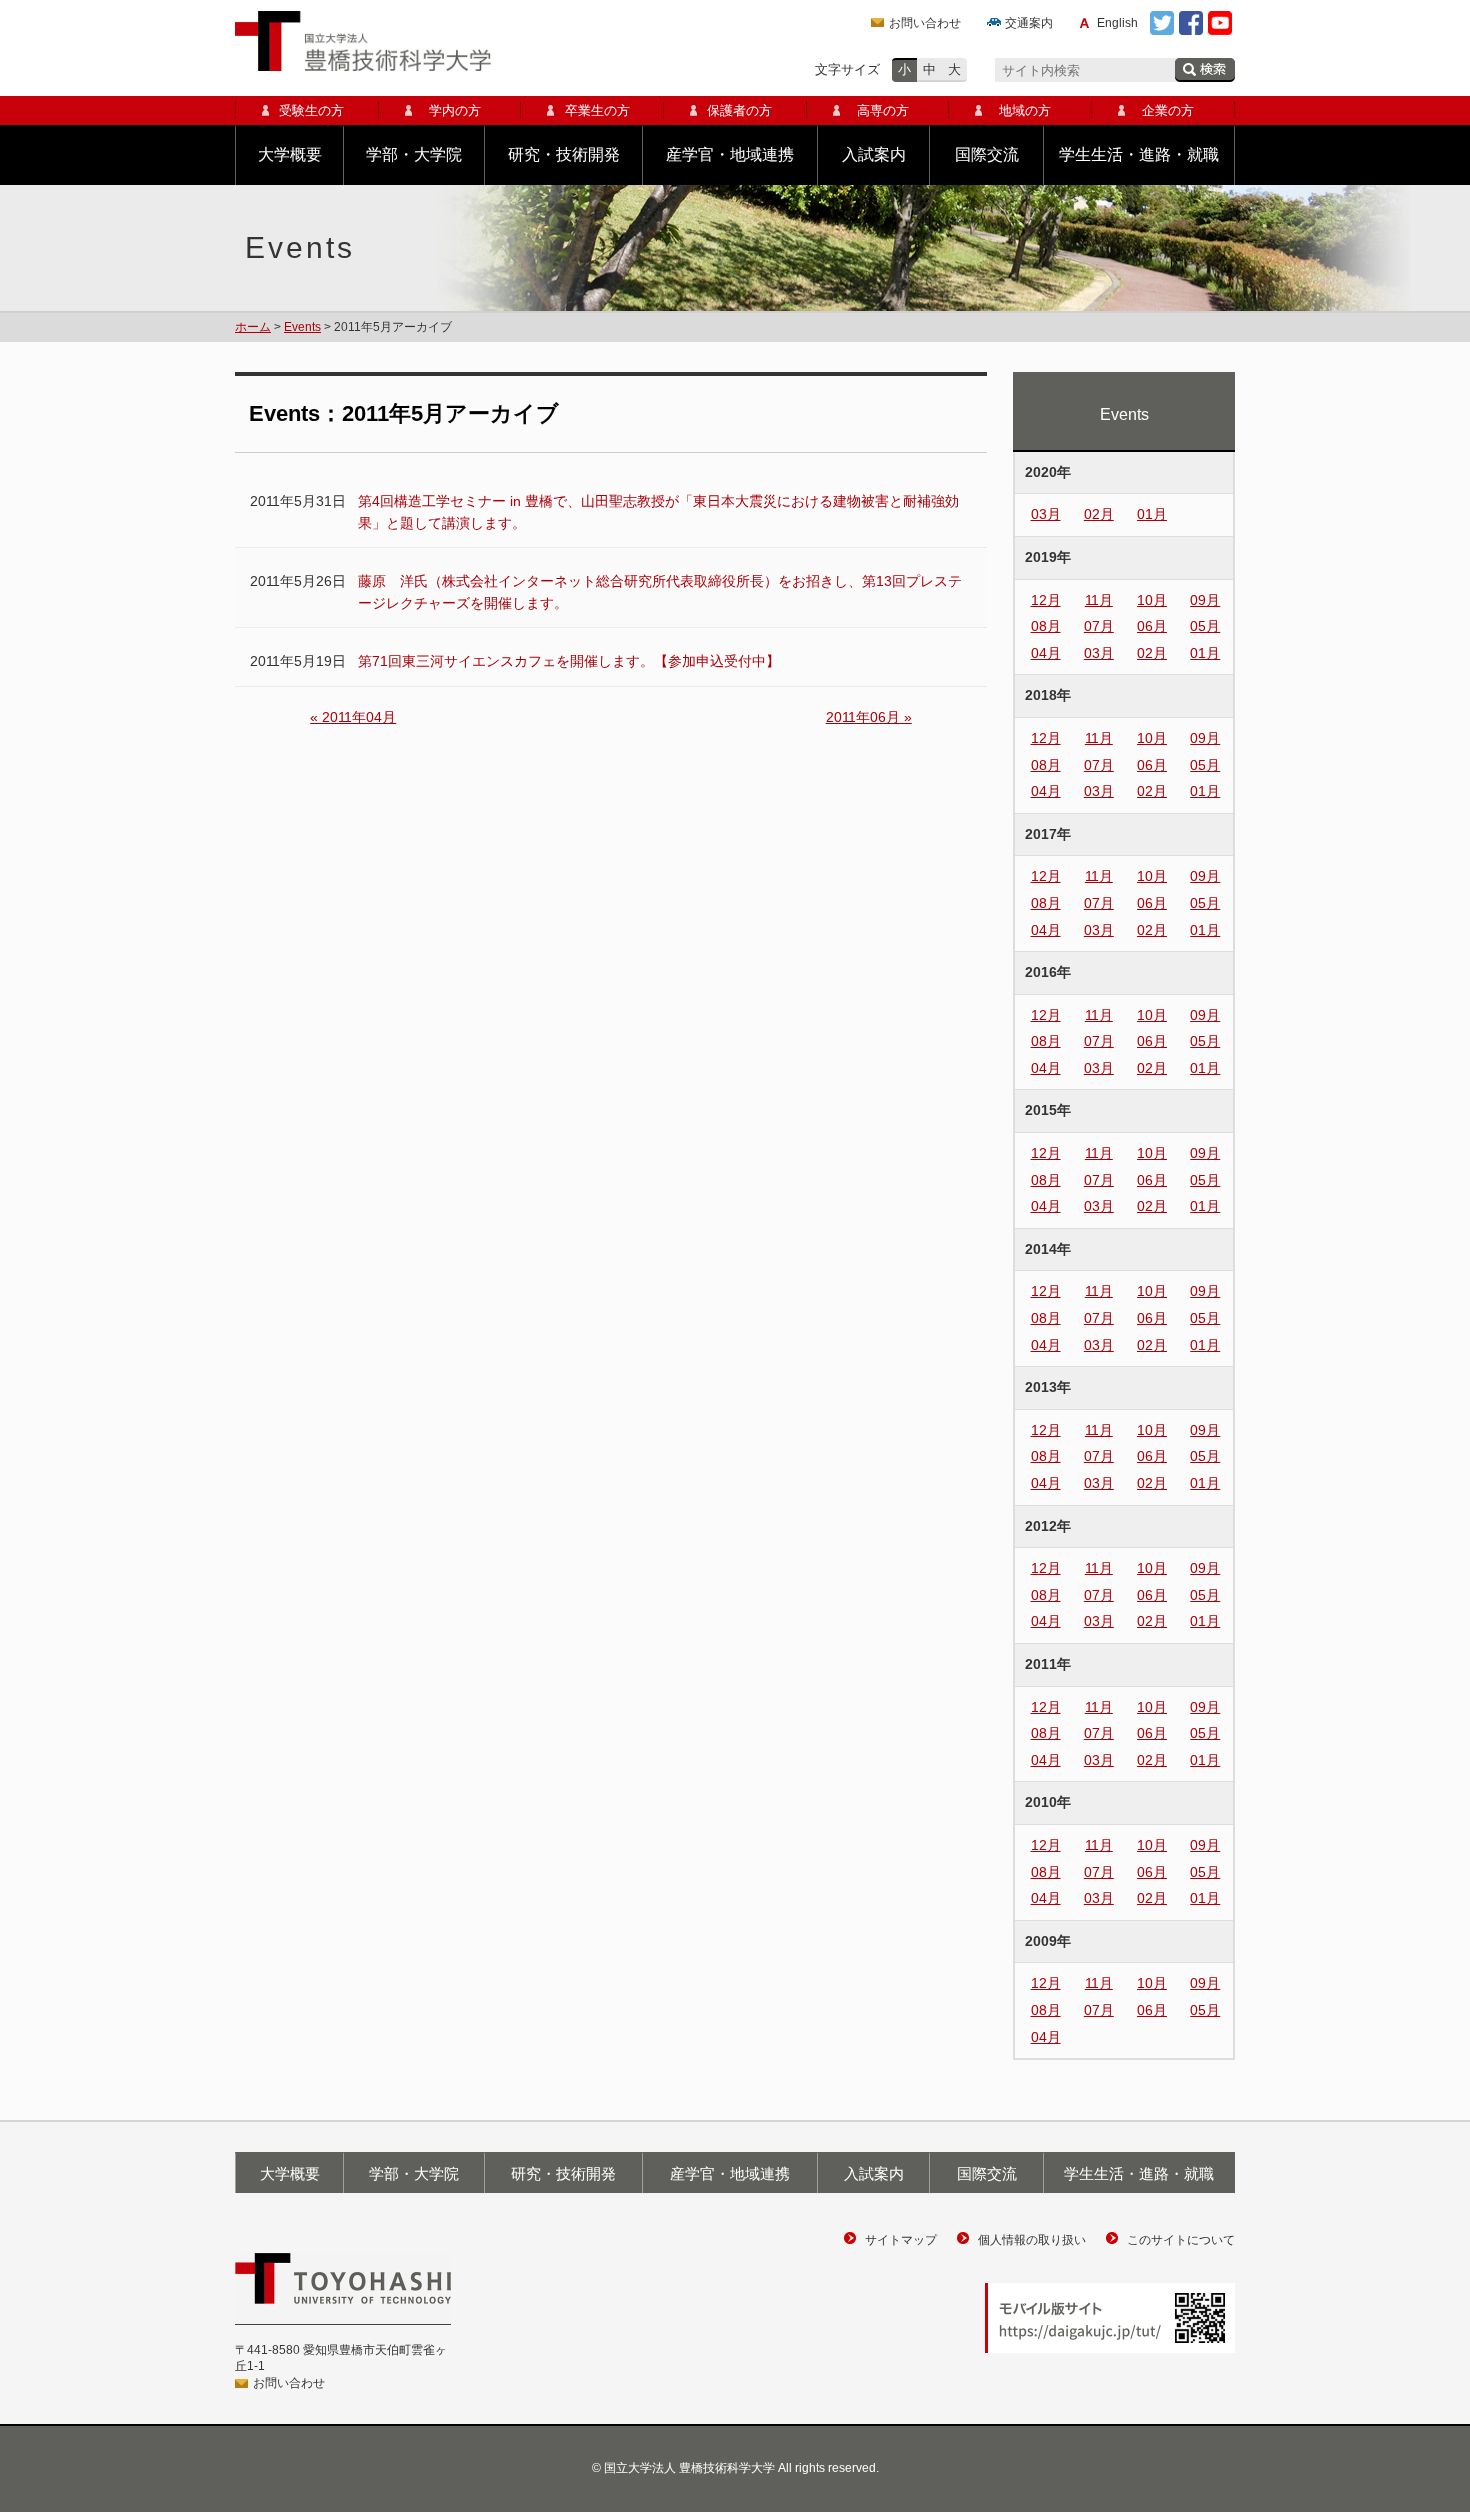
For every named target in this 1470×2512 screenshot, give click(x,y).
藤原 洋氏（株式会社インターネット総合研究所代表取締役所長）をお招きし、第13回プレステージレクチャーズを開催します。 (660, 592)
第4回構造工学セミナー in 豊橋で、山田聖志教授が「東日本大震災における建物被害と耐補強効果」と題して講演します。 (658, 512)
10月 (1152, 600)
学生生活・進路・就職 (1139, 154)
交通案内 (1029, 23)
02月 (1099, 514)
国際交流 (987, 154)
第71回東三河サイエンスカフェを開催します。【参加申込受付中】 (569, 661)
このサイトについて (1181, 2240)
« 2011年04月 (353, 717)
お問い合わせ (925, 23)
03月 (1046, 514)
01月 (1152, 514)
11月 (1099, 600)
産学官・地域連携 (730, 154)
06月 (1152, 626)
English (1117, 23)
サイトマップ (901, 2240)
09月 (1205, 600)
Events (302, 327)
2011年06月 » (869, 717)
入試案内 (874, 154)
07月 (1099, 626)
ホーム (253, 327)
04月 (1046, 653)
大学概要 (290, 154)
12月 (1046, 600)
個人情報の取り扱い (1032, 2240)
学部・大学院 (414, 154)
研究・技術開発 (564, 154)
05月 (1205, 626)
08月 (1046, 626)
